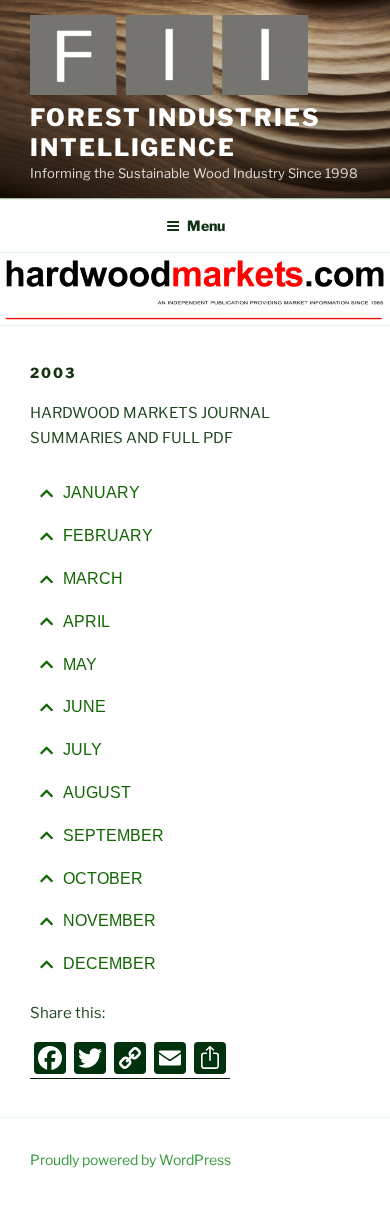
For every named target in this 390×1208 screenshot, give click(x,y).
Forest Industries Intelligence (175, 132)
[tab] (195, 493)
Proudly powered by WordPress (130, 1159)
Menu (206, 225)
